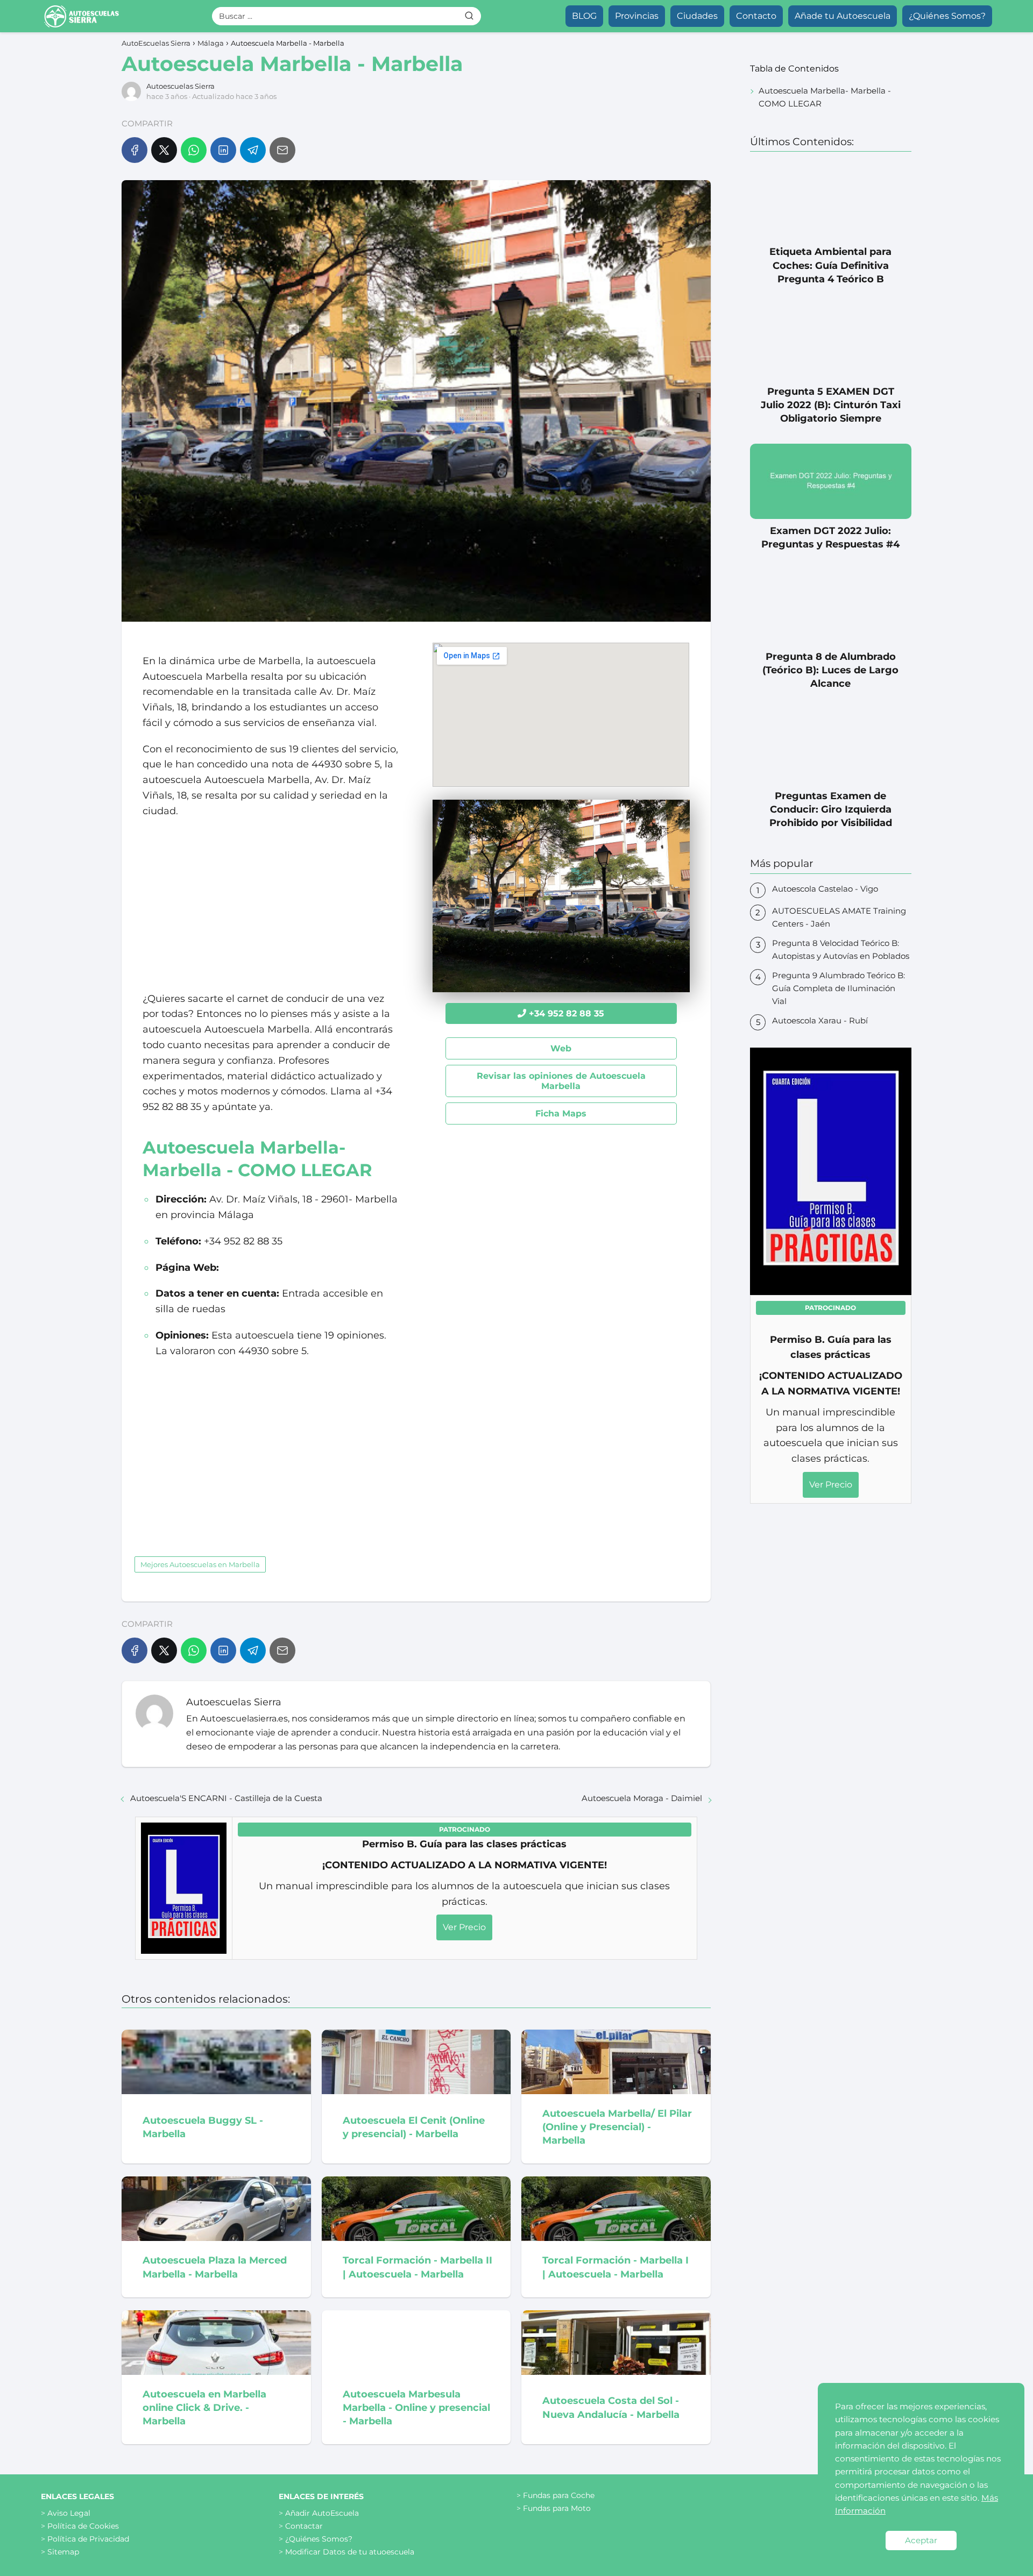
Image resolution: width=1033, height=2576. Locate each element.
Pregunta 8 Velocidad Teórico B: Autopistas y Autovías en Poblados (841, 949)
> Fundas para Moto (554, 2508)
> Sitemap (60, 2552)
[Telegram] (253, 150)
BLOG (584, 16)
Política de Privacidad (88, 2539)
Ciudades (697, 16)
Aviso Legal (69, 2513)
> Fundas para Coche (556, 2495)
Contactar (304, 2526)
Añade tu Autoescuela (843, 16)
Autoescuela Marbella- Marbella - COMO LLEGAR (825, 97)
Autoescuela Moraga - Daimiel (642, 1798)
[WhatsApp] (194, 150)
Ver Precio (464, 1927)
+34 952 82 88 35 (567, 1013)
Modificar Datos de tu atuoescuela (350, 2552)
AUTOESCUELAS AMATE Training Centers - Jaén (839, 917)
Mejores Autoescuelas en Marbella (200, 1564)
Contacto (756, 16)
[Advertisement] (271, 905)
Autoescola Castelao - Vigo (825, 889)
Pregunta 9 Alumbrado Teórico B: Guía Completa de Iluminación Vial (839, 988)
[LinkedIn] (223, 150)
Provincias (637, 16)
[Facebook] (135, 150)
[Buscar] (469, 16)
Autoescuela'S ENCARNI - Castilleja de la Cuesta (226, 1798)
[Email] (282, 150)
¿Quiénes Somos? (947, 16)
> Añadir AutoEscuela (319, 2513)
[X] (164, 150)
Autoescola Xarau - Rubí (820, 1020)
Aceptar (921, 2540)
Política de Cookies (83, 2526)
